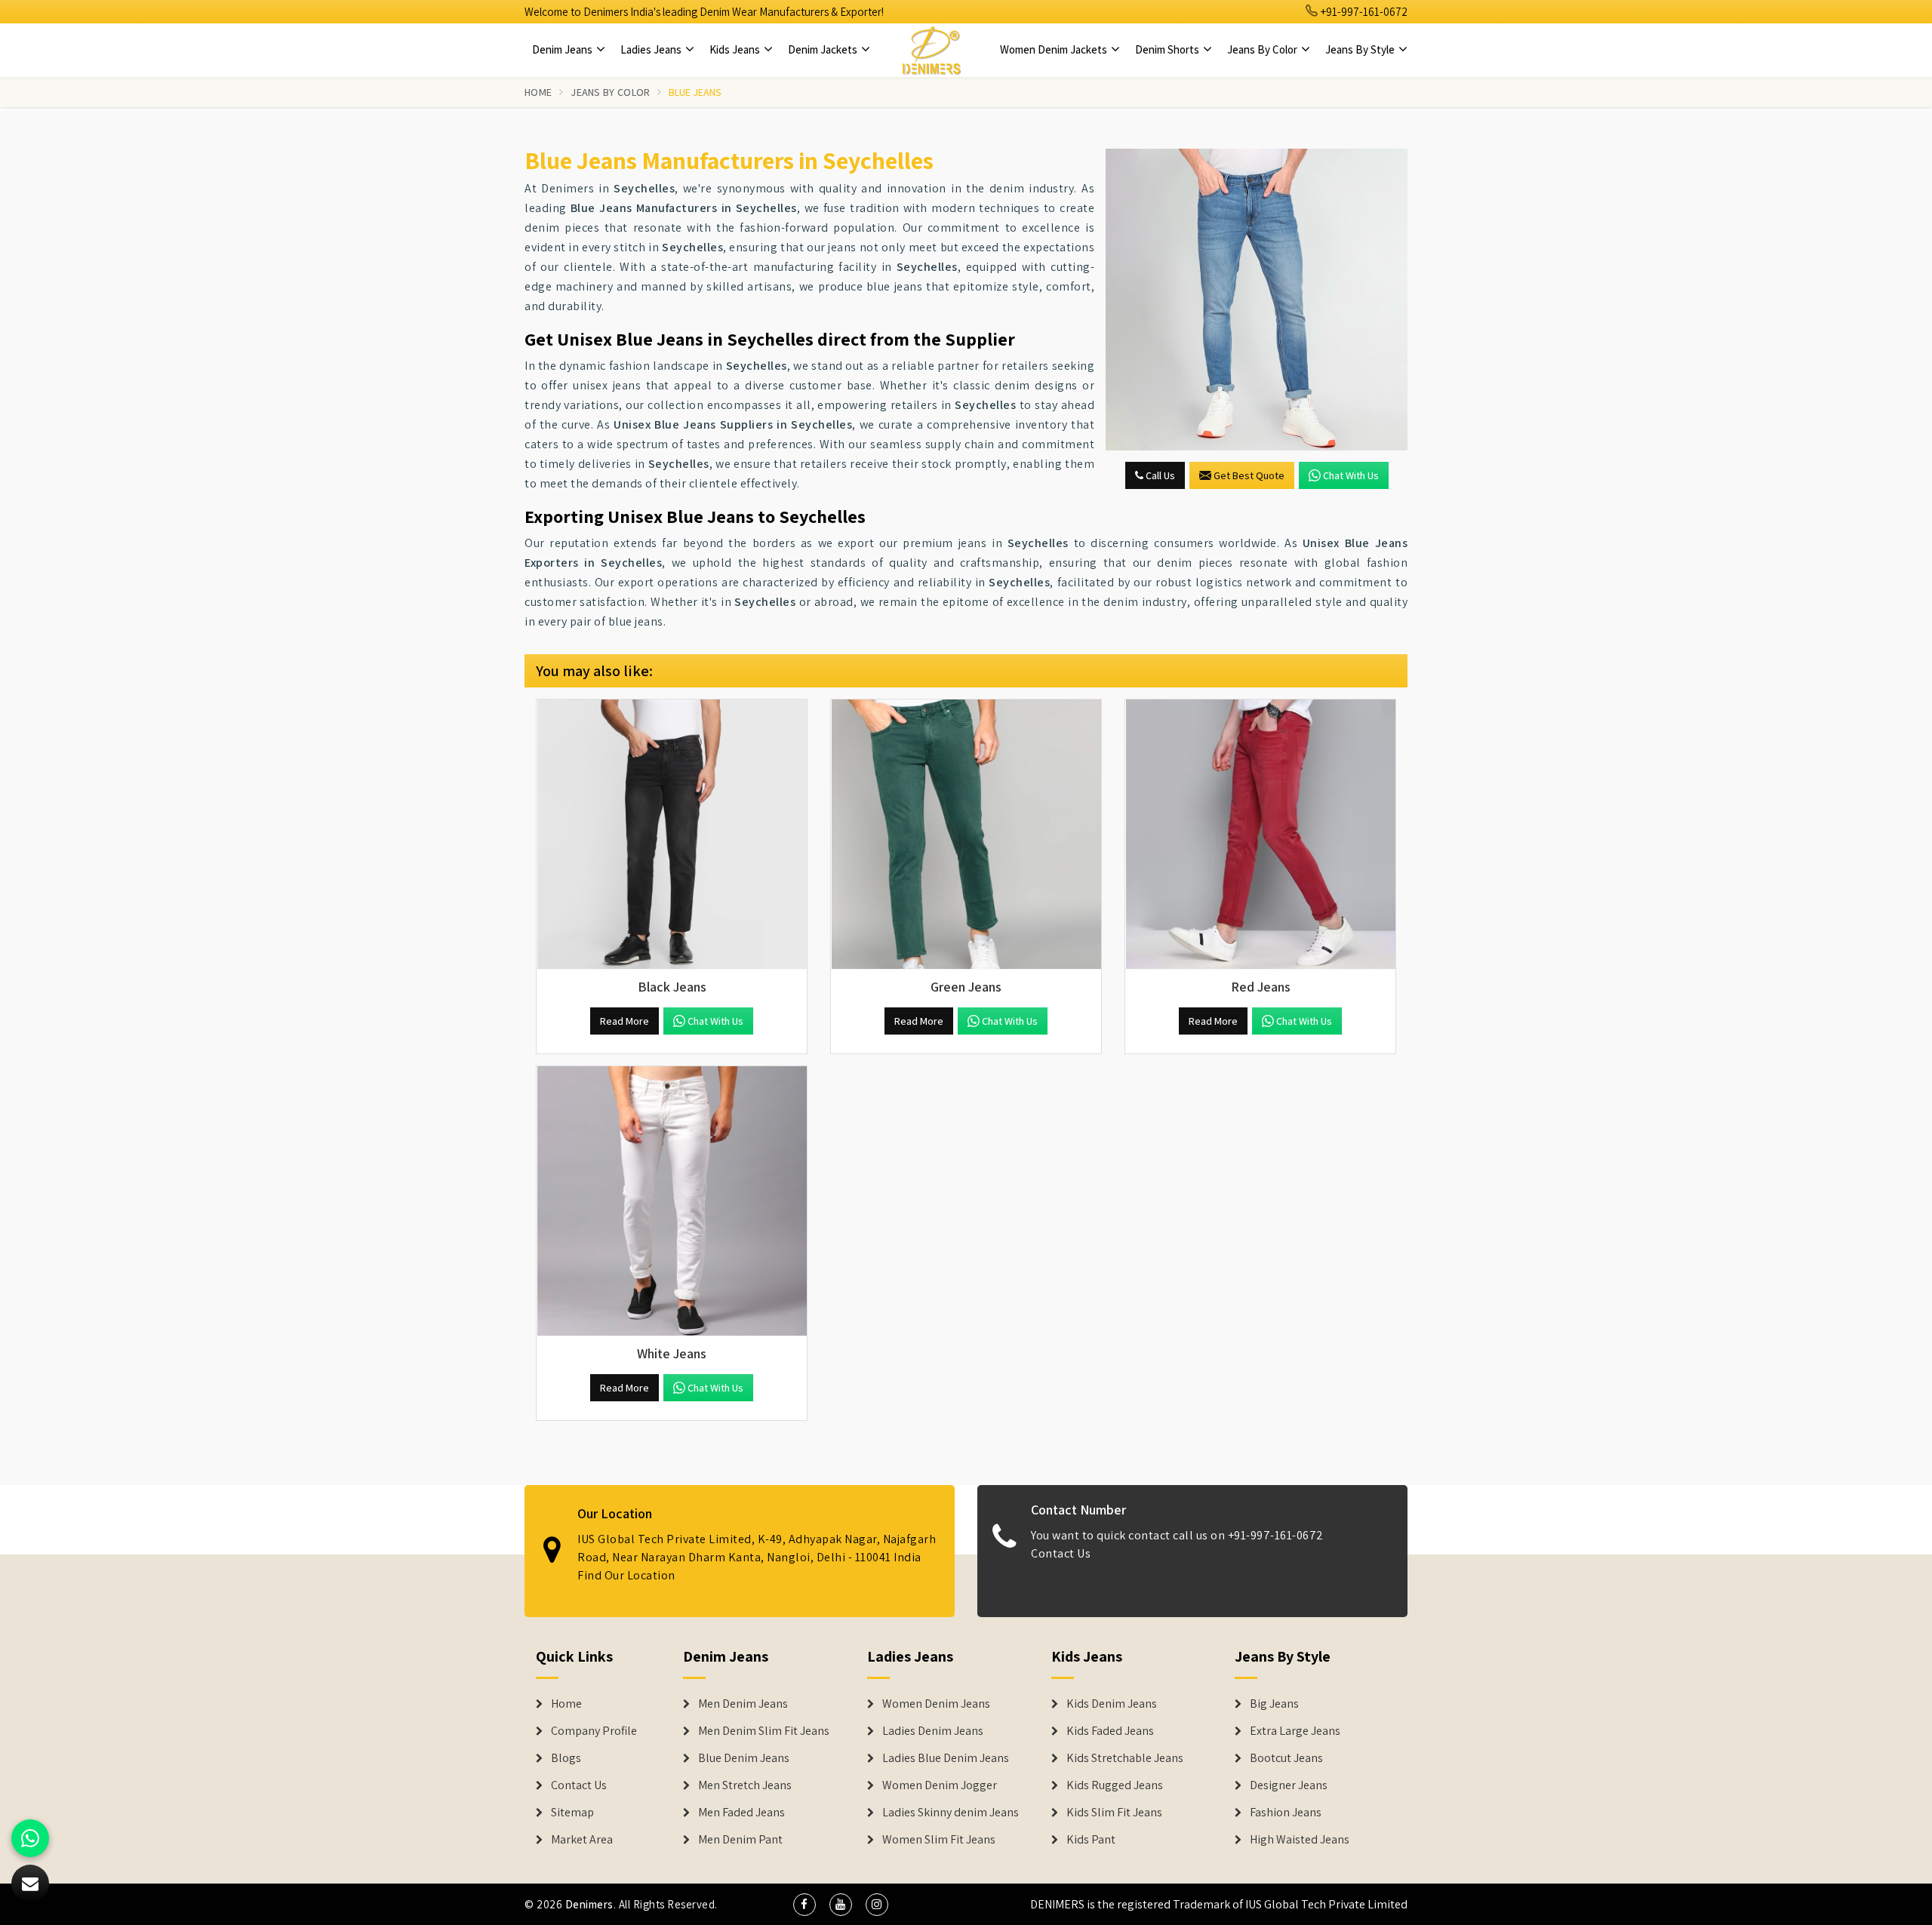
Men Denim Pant (740, 1840)
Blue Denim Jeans (744, 1758)
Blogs (566, 1758)
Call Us (1159, 475)
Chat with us (1351, 475)
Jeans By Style (1361, 49)
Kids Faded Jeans (1110, 1731)
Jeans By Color (1263, 49)
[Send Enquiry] (1257, 300)
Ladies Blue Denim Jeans (946, 1758)
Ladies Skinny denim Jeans (951, 1813)
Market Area (582, 1840)
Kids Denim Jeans (1112, 1704)
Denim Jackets (824, 49)
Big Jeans (1274, 1704)
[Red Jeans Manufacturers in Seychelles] (1260, 835)
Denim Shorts (1168, 49)
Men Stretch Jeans (745, 1785)
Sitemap (572, 1813)
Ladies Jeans (652, 49)
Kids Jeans (736, 49)
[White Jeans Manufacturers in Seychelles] (672, 1201)
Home (538, 92)
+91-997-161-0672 (1363, 12)
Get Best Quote (1249, 475)
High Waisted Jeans (1300, 1840)
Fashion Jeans (1286, 1813)
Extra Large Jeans (1295, 1731)
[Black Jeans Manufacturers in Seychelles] (672, 835)
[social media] (804, 1905)
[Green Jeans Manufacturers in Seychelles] (966, 835)
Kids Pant (1091, 1840)
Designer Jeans (1289, 1785)
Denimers (589, 1904)
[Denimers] (931, 50)
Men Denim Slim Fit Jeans (764, 1731)
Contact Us (1061, 1553)
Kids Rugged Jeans (1115, 1785)
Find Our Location (626, 1575)
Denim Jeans (563, 49)
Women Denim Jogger (940, 1785)
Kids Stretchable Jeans (1125, 1758)
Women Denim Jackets (1055, 49)
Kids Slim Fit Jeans (1114, 1813)
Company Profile (594, 1731)
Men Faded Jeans (741, 1813)
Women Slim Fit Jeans (939, 1840)
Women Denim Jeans (936, 1704)
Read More (625, 1021)
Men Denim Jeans (743, 1704)
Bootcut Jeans (1286, 1758)
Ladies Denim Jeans (933, 1731)
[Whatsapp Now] (30, 1838)
